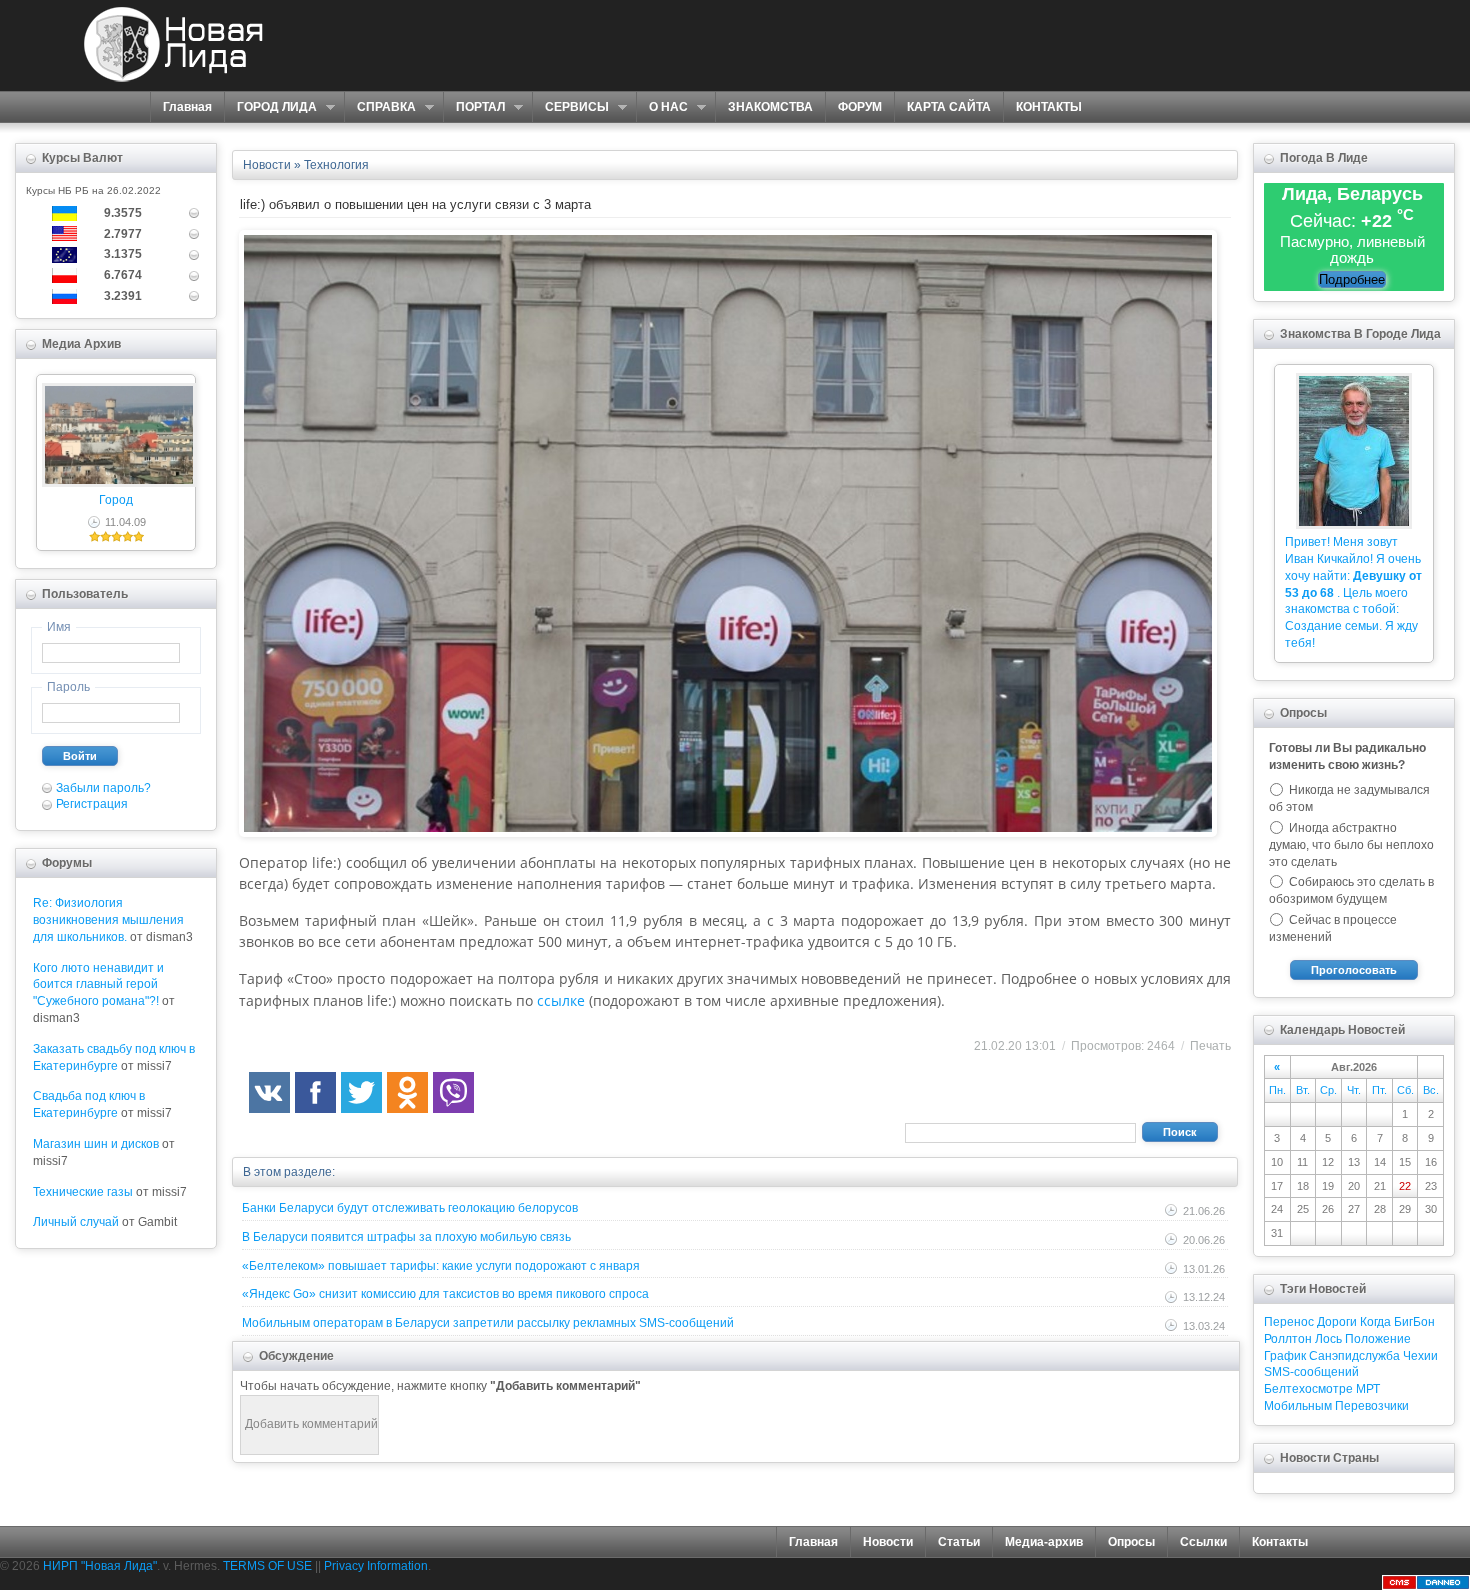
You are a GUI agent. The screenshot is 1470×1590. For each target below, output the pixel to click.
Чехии (1420, 1356)
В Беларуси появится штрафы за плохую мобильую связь (406, 1237)
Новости (888, 1542)
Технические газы (83, 1192)
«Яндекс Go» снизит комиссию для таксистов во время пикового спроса (445, 1294)
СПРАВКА (380, 107)
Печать (1210, 1046)
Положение (1378, 1339)
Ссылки (1203, 1542)
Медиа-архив (1044, 1542)
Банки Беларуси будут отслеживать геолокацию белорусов (410, 1208)
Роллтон (1288, 1339)
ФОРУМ (860, 107)
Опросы (1131, 1542)
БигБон (1414, 1322)
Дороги (1337, 1322)
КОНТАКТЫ (1049, 107)
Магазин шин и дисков (96, 1144)
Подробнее (1352, 279)
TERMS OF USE (267, 1566)
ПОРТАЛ (474, 107)
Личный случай (76, 1222)
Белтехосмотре (1308, 1389)
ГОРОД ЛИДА (270, 107)
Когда (1375, 1322)
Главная (187, 107)
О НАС (662, 107)
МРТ (1368, 1389)
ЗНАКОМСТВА (770, 107)
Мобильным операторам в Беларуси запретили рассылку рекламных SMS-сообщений (488, 1323)
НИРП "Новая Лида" (100, 1566)
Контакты (1280, 1542)
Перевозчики (1372, 1406)
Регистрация (92, 804)
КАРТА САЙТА (949, 107)
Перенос (1289, 1322)
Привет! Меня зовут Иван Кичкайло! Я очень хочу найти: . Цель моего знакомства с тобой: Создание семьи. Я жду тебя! (1353, 592)
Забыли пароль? (103, 788)
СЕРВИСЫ (570, 107)
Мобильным (1298, 1406)
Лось (1328, 1339)
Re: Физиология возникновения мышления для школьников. (108, 920)
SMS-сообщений (1311, 1372)
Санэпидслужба (1354, 1356)
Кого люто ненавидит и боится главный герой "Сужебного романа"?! (98, 985)
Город (116, 500)
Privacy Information (376, 1566)
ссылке (561, 1000)
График (1285, 1356)
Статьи (959, 1542)
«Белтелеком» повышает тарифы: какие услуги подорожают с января (441, 1266)
